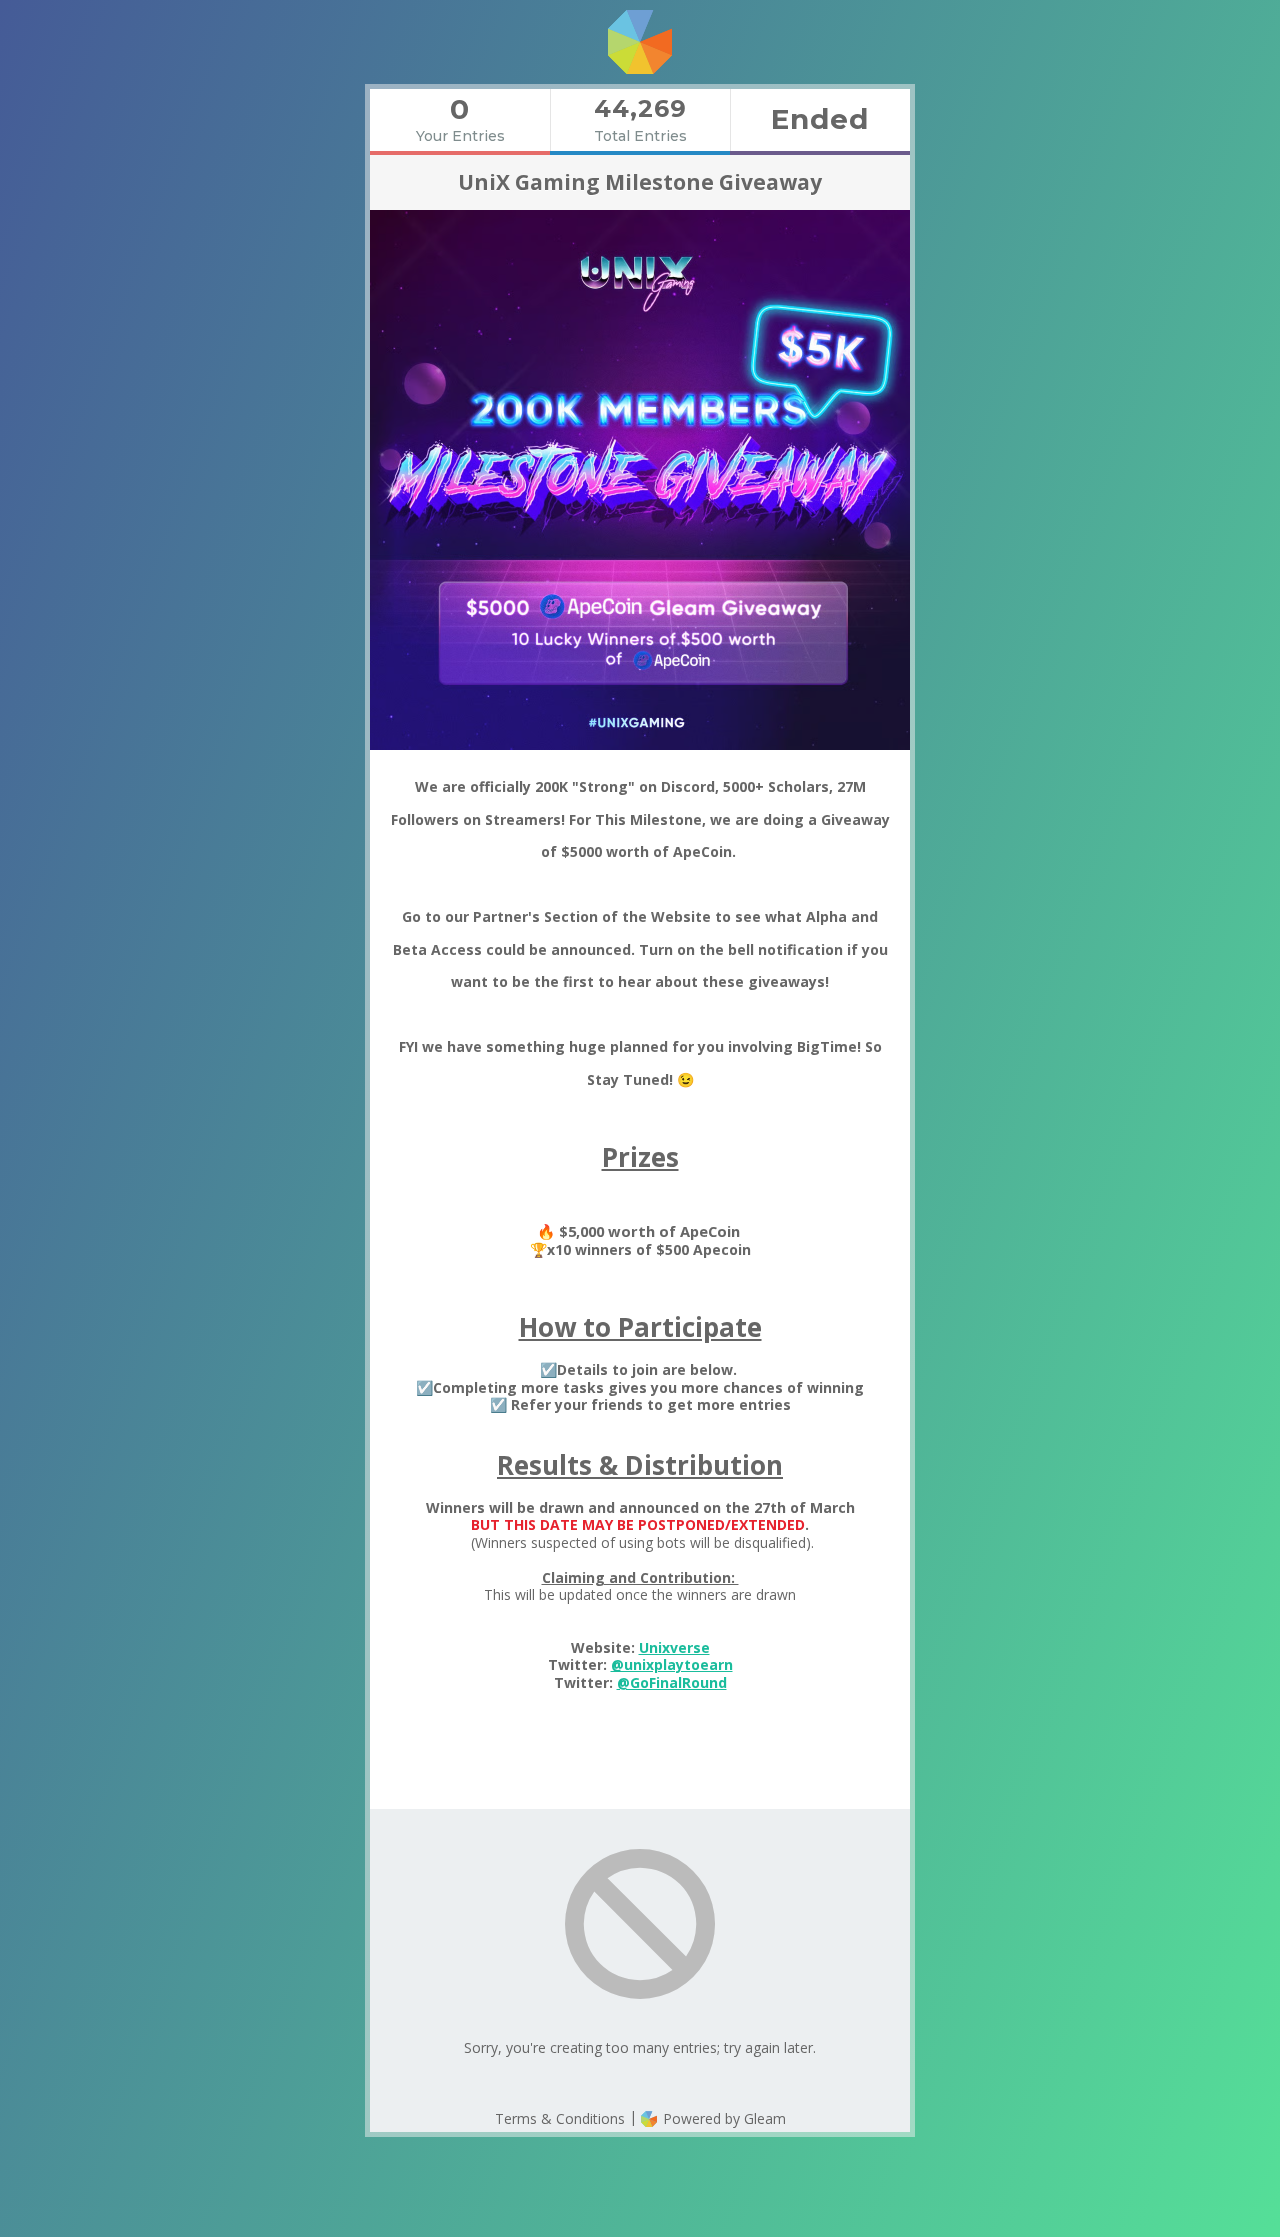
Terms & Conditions (560, 2118)
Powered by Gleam (722, 2118)
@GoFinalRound (672, 1682)
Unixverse (674, 1647)
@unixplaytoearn (672, 1664)
